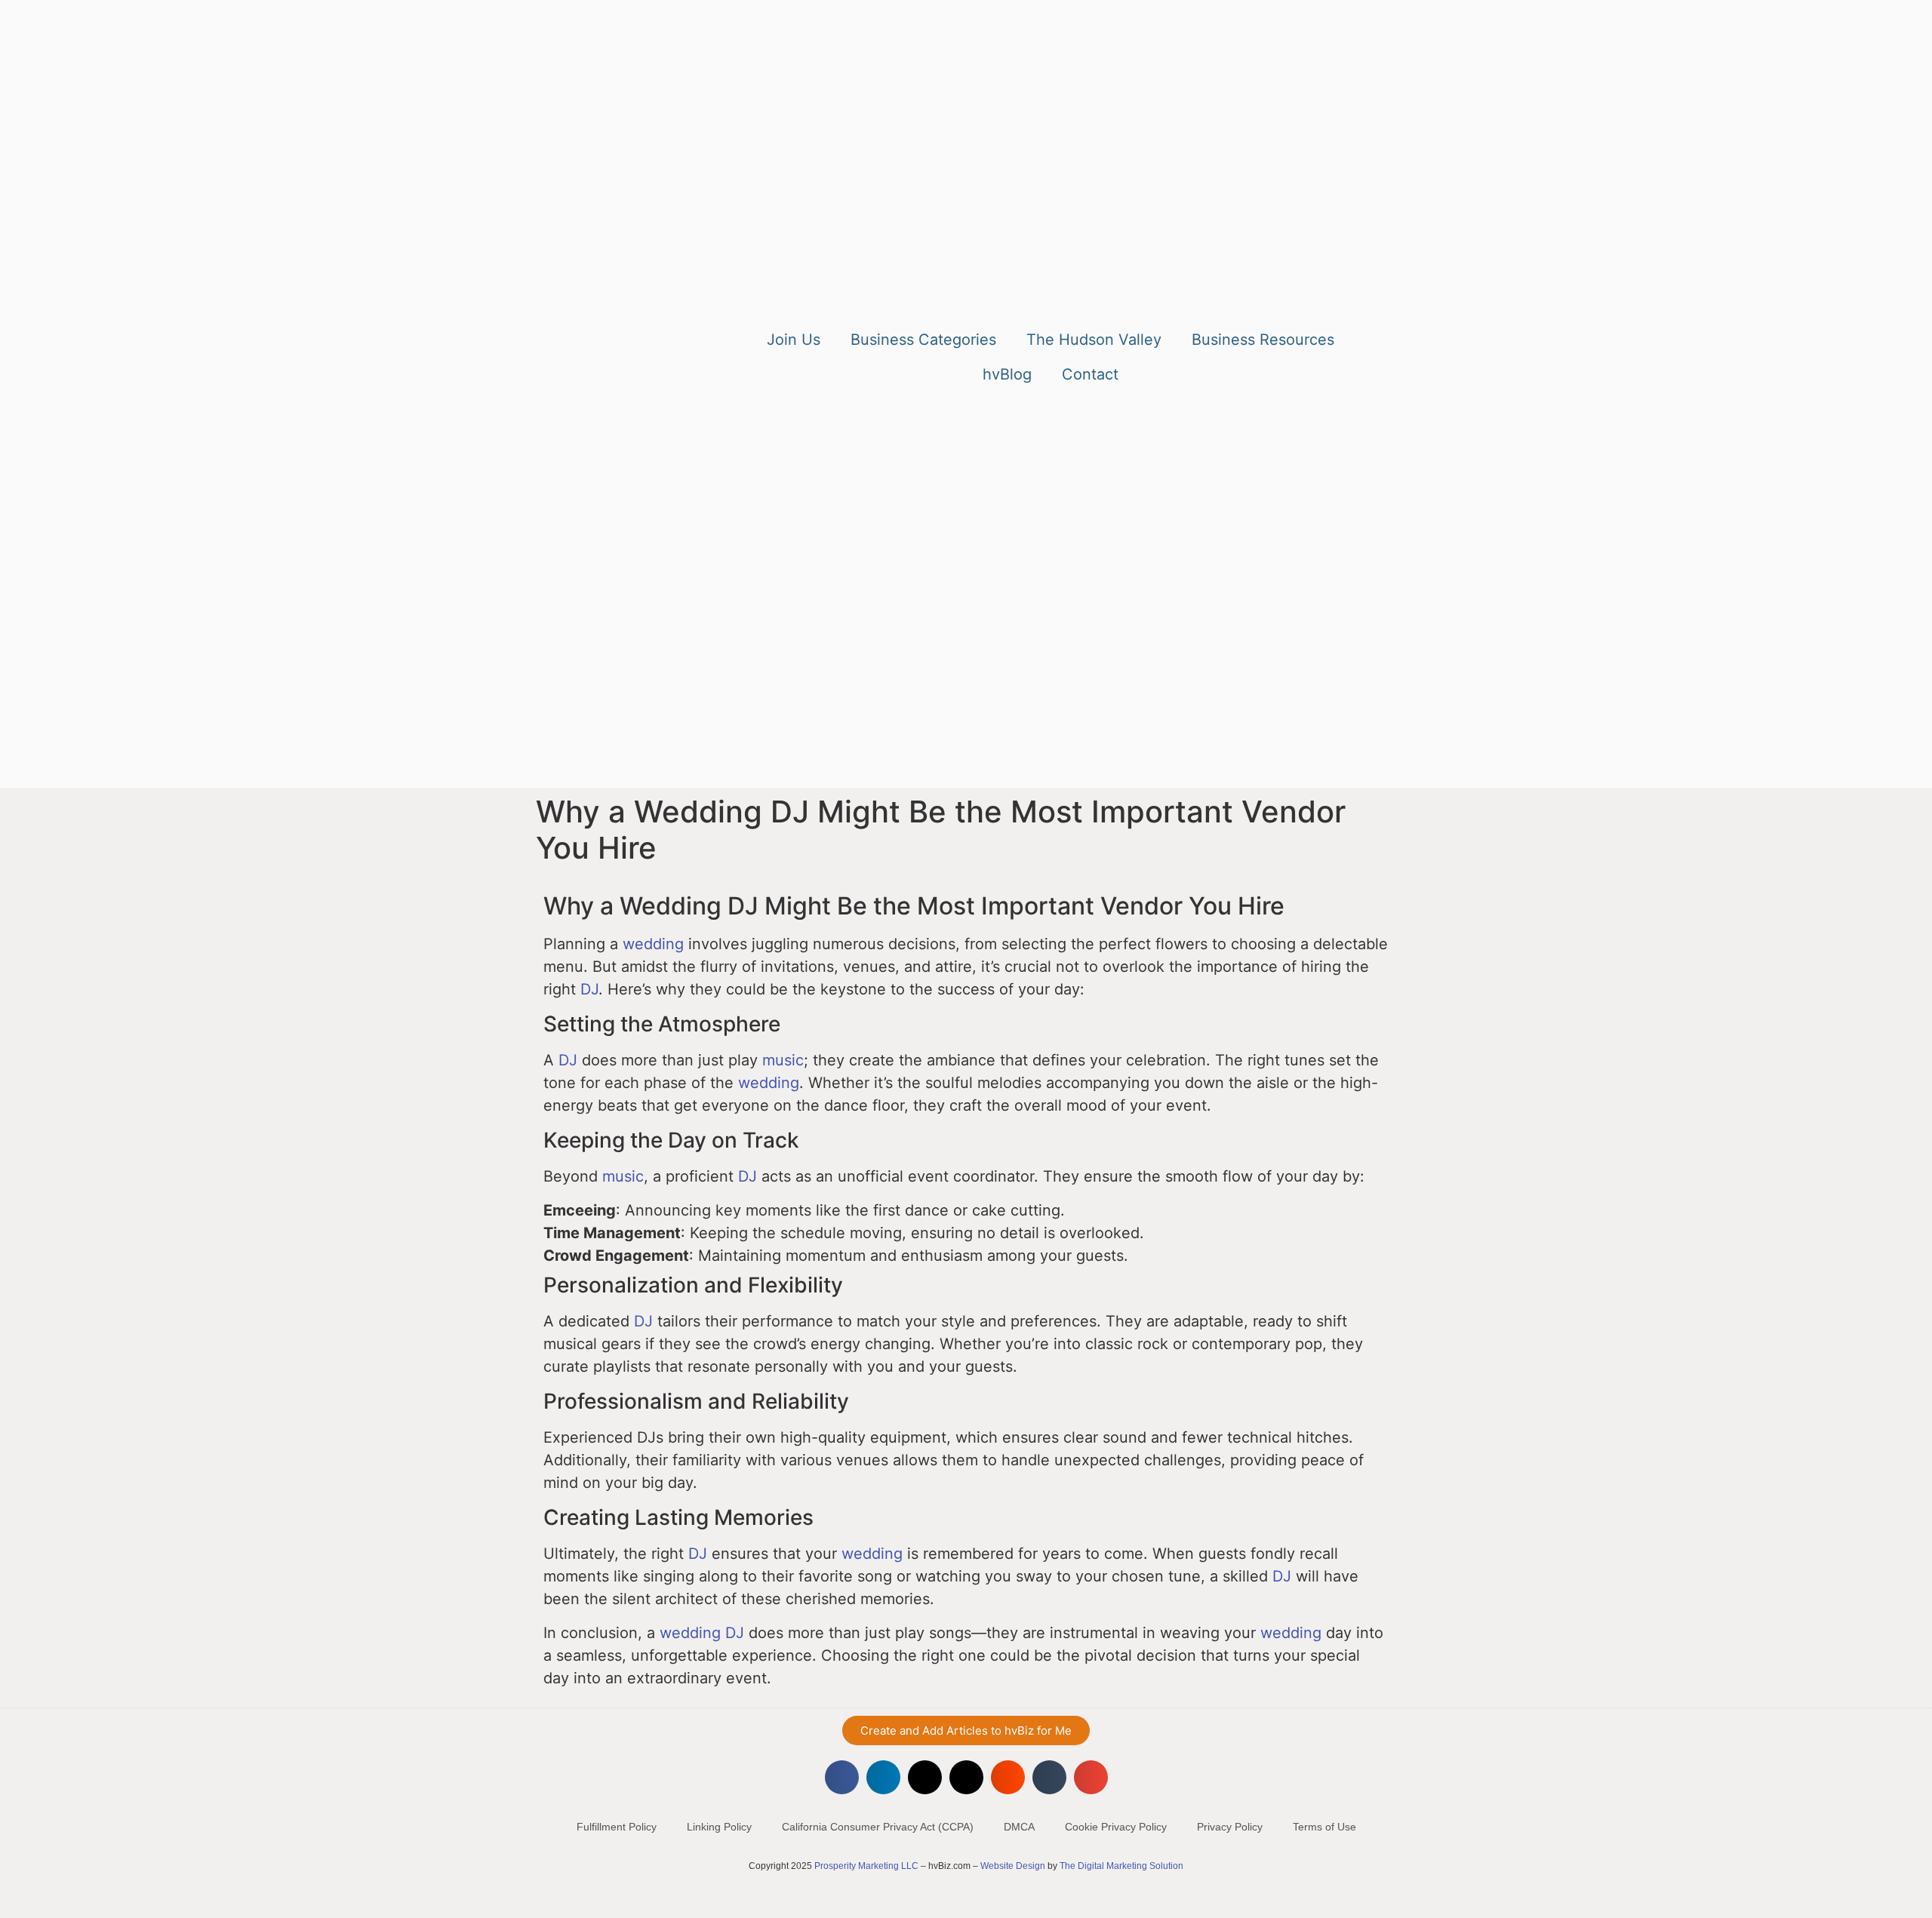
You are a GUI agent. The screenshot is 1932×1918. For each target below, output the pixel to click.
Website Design (1013, 1866)
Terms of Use (1324, 1827)
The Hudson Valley (1094, 340)
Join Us (794, 340)
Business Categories (923, 340)
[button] (842, 1777)
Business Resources (1263, 340)
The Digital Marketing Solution (1121, 1866)
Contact (1090, 374)
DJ (589, 989)
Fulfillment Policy (617, 1827)
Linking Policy (719, 1827)
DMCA (1019, 1827)
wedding (653, 944)
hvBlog (1007, 374)
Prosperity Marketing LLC (866, 1866)
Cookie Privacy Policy (1116, 1827)
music (783, 1060)
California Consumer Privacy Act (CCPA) (878, 1827)
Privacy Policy (1230, 1827)
